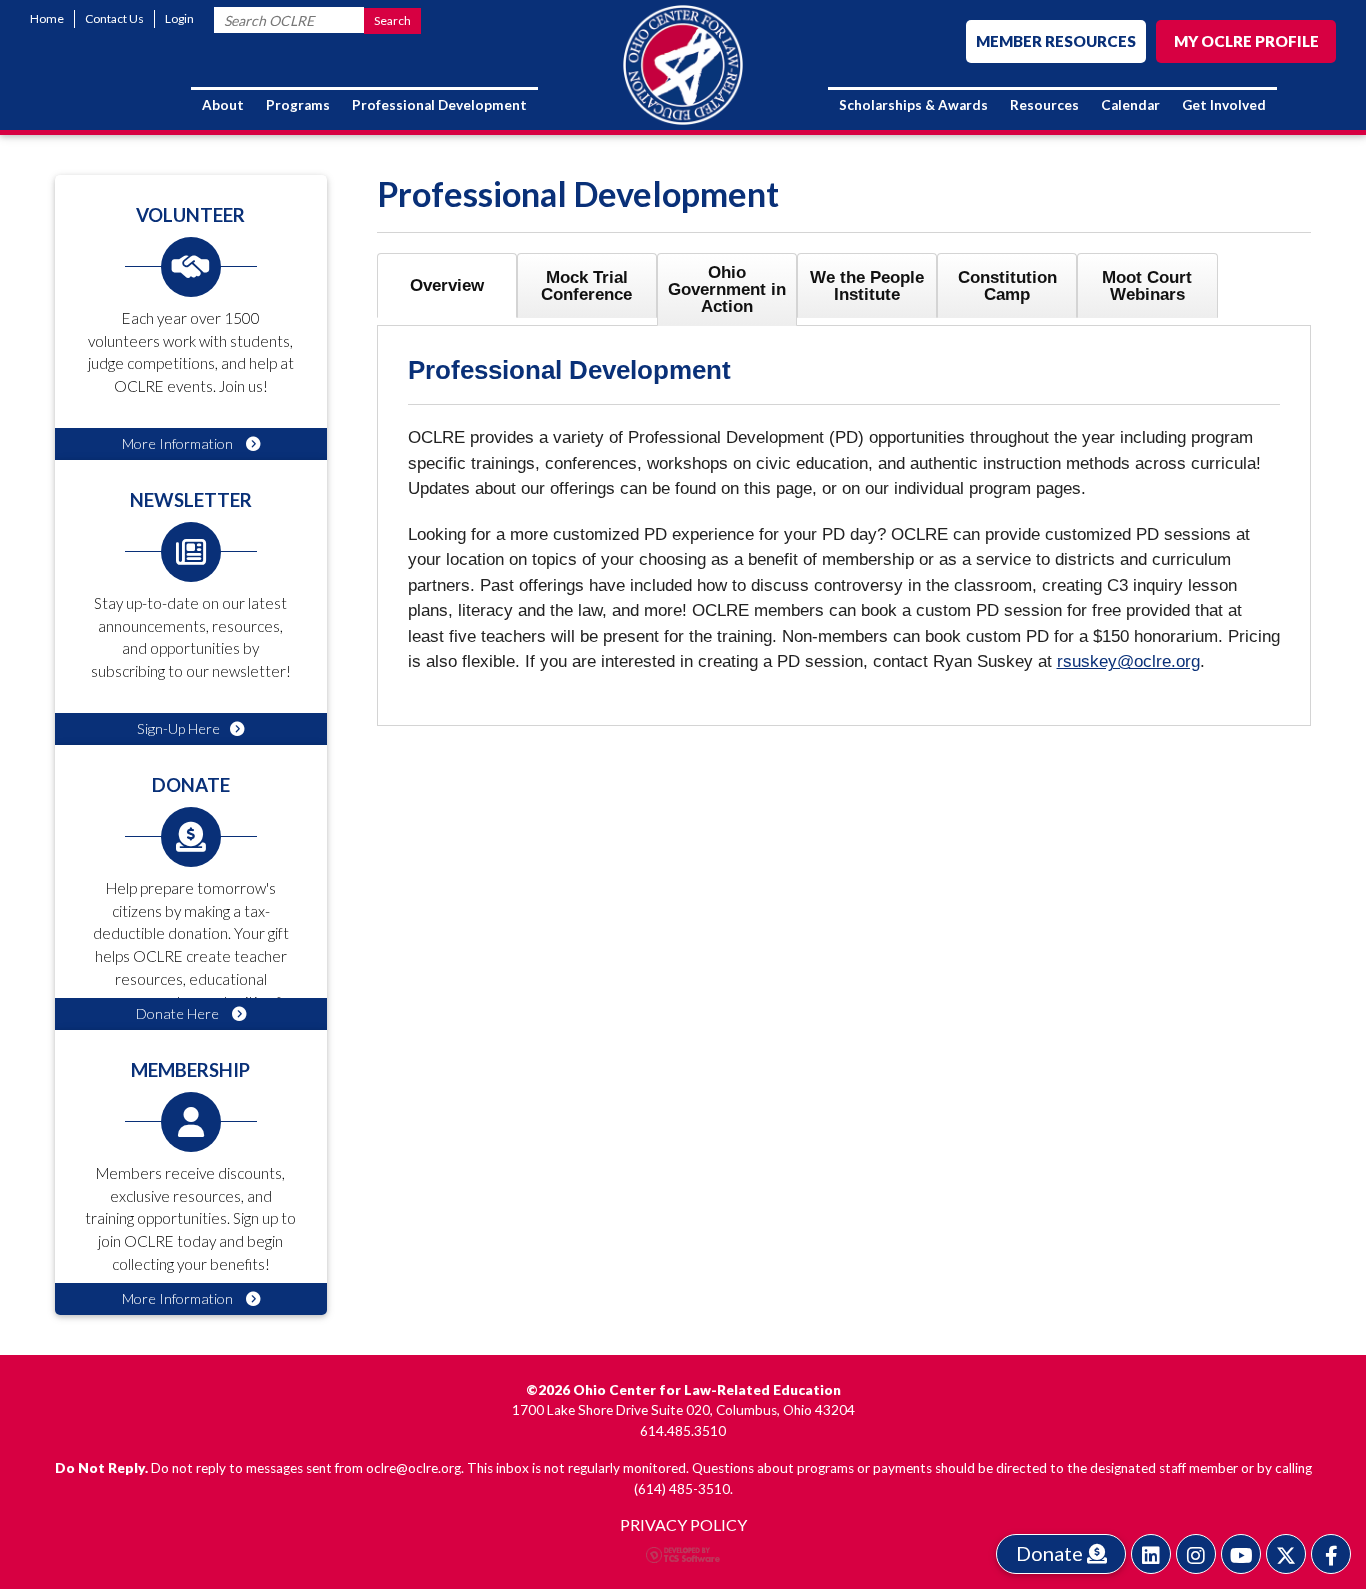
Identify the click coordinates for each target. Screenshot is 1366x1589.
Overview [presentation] (447, 285)
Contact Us (114, 18)
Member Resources (1056, 41)
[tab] (447, 285)
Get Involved (1224, 105)
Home (47, 18)
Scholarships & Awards (913, 105)
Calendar (1130, 105)
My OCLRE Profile (1246, 41)
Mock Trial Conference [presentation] (586, 286)
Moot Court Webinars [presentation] (1147, 286)
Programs (298, 105)
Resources (1044, 105)
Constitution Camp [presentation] (1007, 286)
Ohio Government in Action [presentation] (727, 289)
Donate (1051, 1553)
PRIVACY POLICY (683, 1524)
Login (179, 18)
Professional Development (439, 105)
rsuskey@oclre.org (1128, 661)
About (223, 105)
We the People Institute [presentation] (867, 286)
